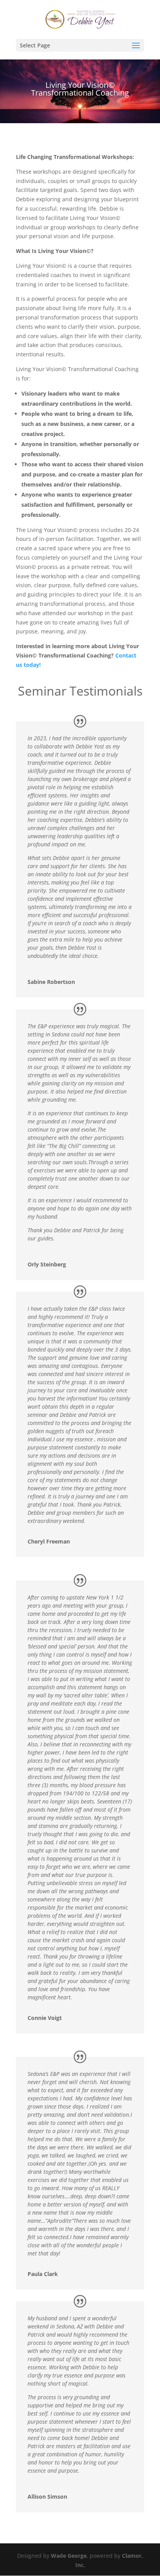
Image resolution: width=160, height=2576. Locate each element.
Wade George (69, 2556)
